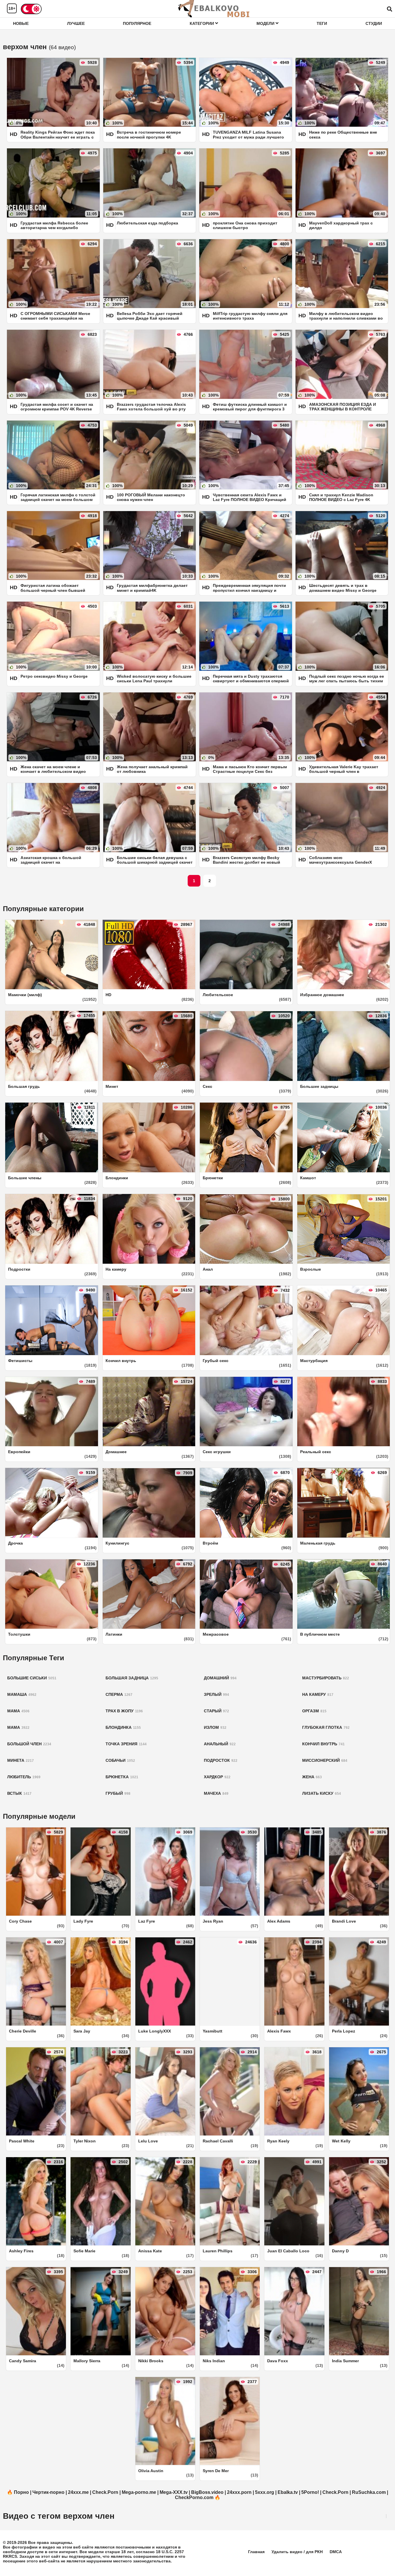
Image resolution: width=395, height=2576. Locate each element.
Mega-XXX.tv (174, 2492)
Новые (21, 23)
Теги (322, 23)
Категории (202, 23)
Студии (374, 23)
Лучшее (76, 23)
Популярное (137, 23)
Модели (266, 23)
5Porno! (310, 2492)
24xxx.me (78, 2492)
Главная (256, 2552)
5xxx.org (265, 2492)
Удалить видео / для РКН (297, 2552)
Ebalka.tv (288, 2492)
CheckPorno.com (194, 2497)
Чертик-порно (48, 2492)
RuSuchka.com (369, 2492)
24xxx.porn (239, 2492)
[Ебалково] (214, 9)
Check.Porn (105, 2492)
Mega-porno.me (139, 2492)
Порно (21, 2492)
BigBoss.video (207, 2492)
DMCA (336, 2552)
